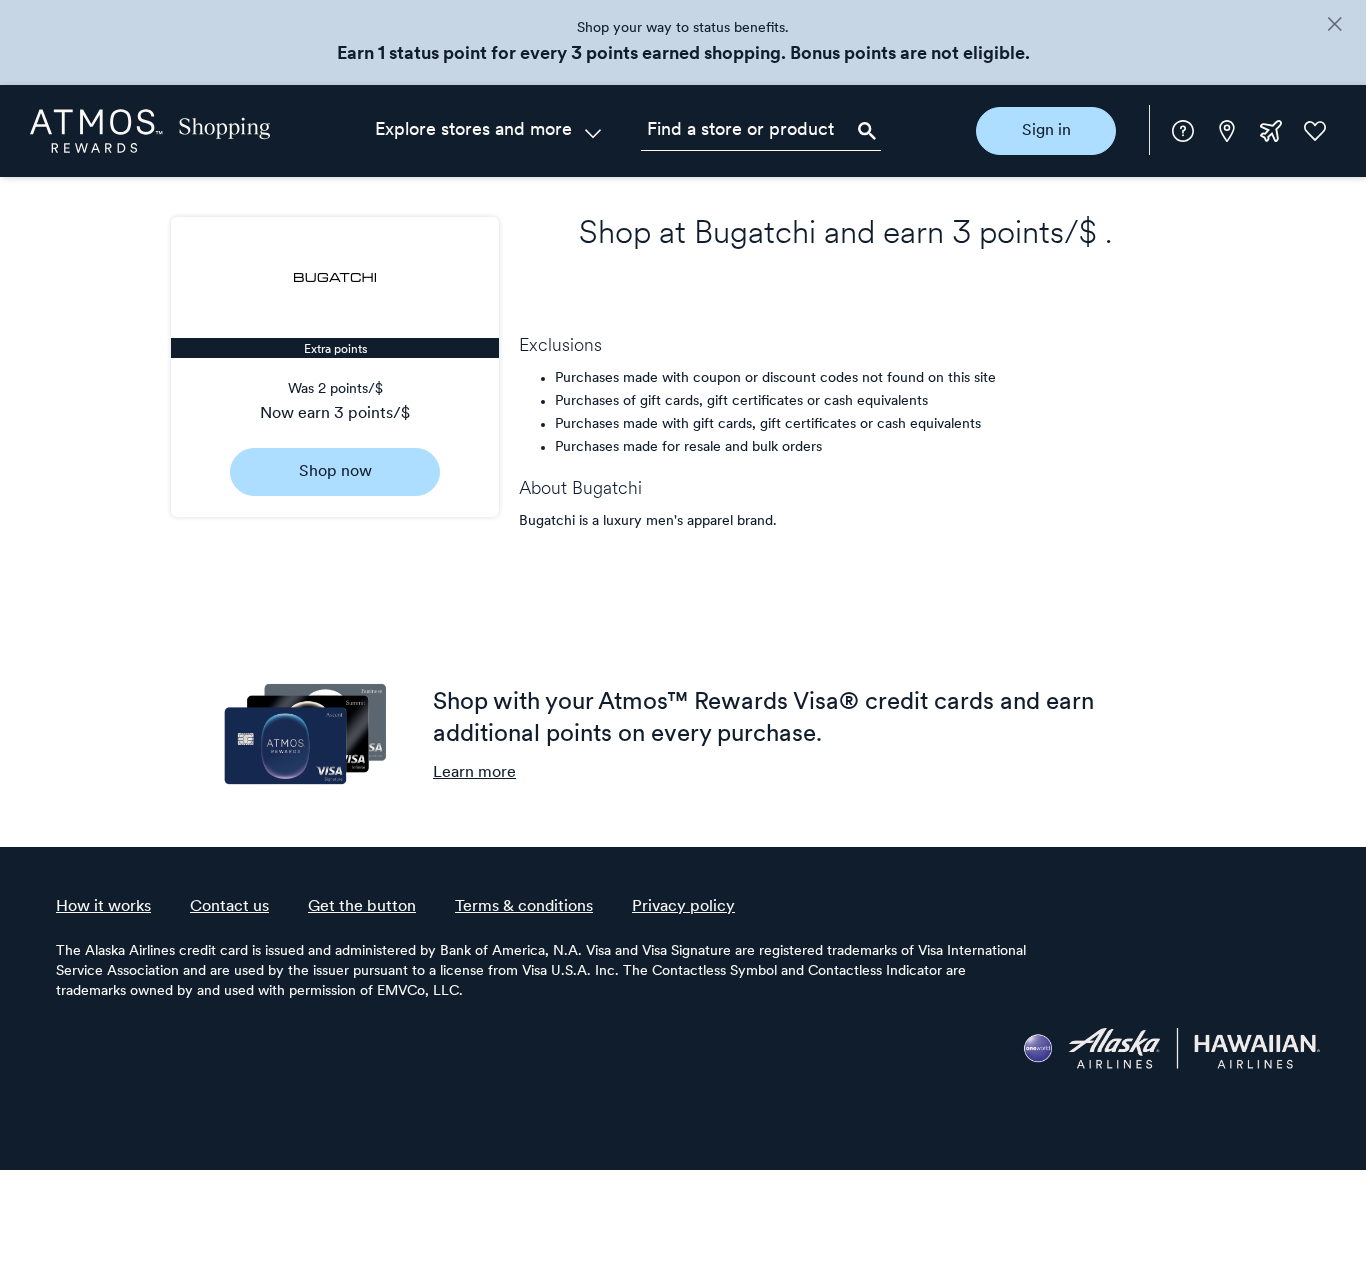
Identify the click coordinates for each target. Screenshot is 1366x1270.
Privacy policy (683, 907)
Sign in (1046, 131)
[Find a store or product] (761, 131)
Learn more (474, 773)
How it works (103, 907)
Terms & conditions (524, 907)
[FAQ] (1183, 131)
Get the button (362, 907)
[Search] (867, 131)
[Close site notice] (1334, 26)
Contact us (229, 907)
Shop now (335, 472)
